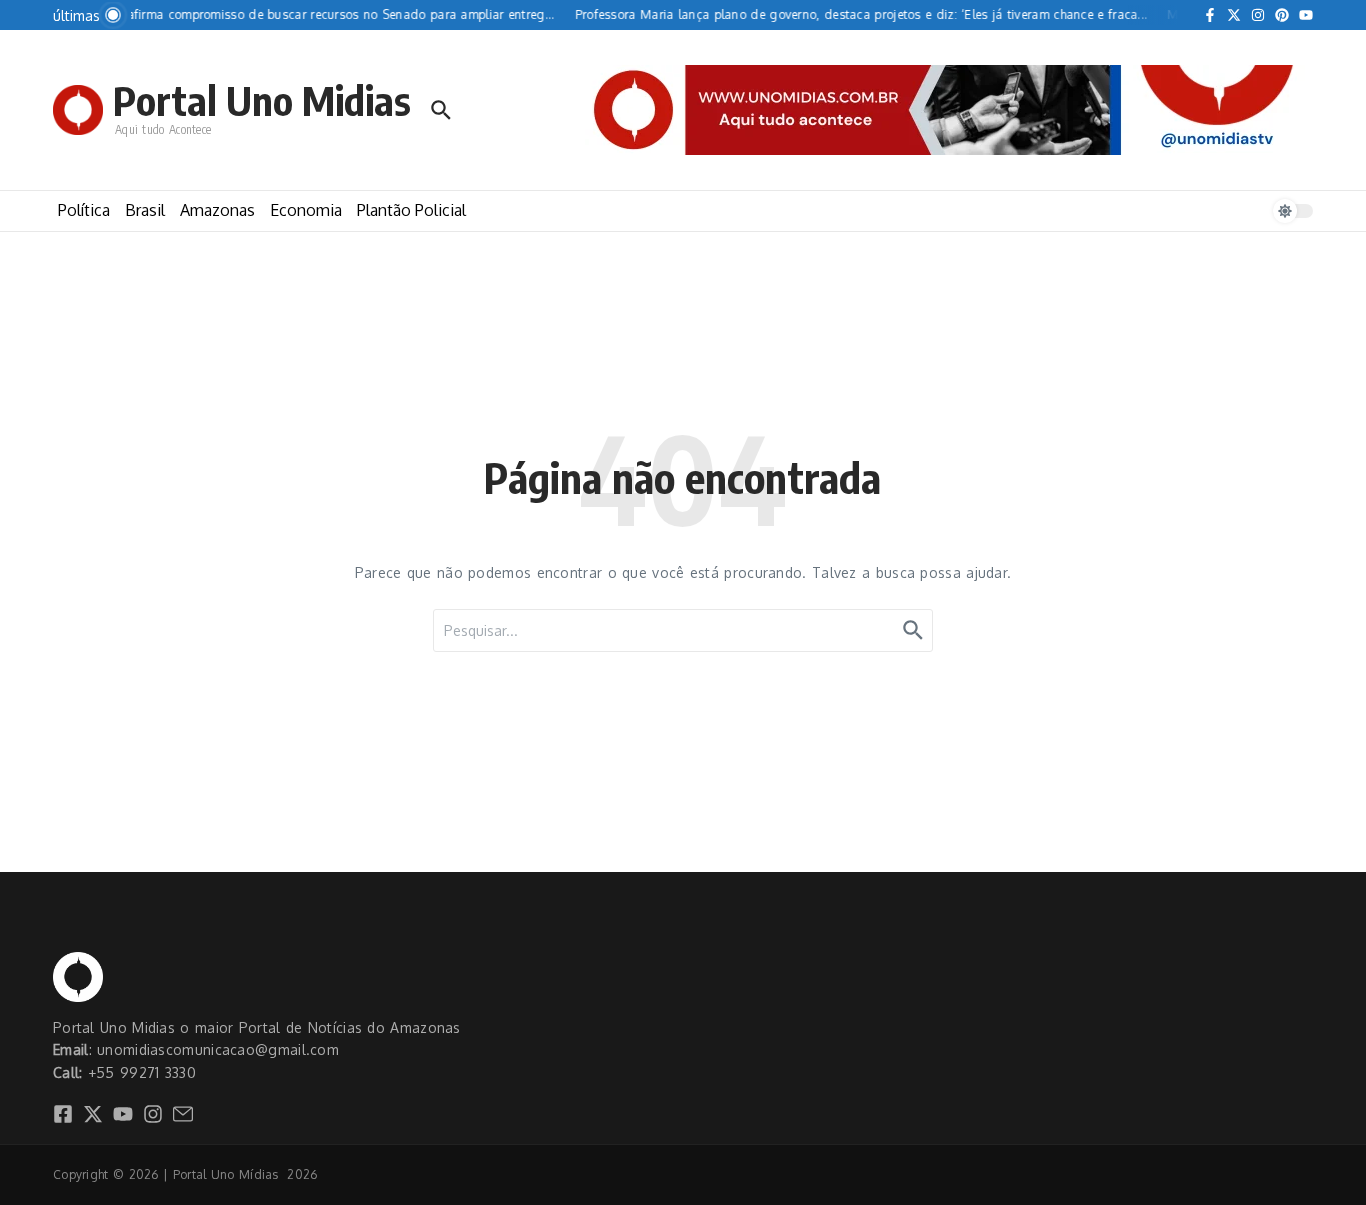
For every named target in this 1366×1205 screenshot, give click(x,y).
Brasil (145, 210)
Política (84, 210)
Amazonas (217, 210)
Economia (306, 210)
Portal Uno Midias (262, 100)
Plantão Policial (411, 210)
